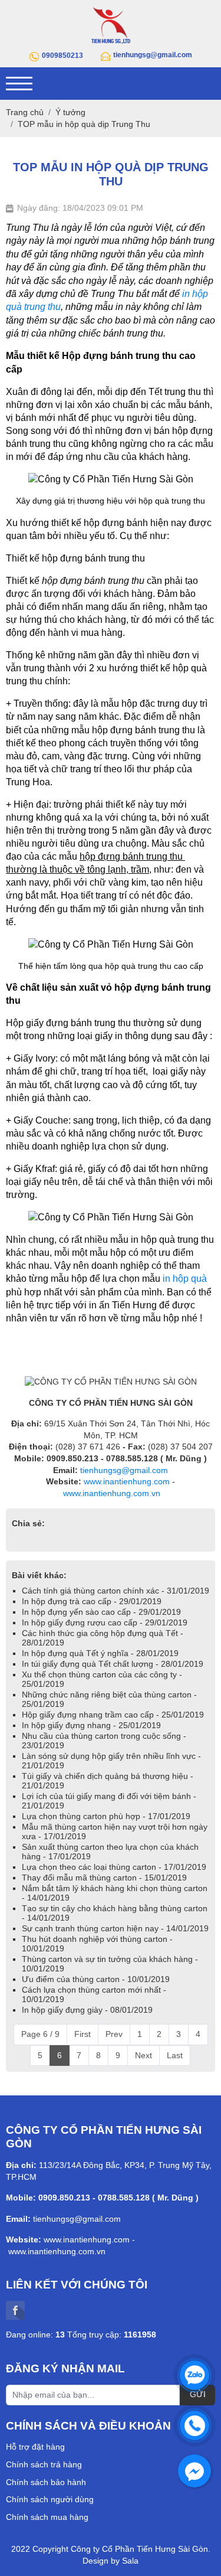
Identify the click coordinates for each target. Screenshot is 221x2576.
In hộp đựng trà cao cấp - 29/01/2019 (92, 1601)
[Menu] (19, 84)
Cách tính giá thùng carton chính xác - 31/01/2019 (116, 1591)
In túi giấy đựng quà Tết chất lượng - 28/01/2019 (113, 1664)
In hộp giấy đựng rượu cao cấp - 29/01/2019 (105, 1622)
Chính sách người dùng (50, 2499)
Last (175, 2055)
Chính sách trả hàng (44, 2464)
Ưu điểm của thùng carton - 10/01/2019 (96, 1979)
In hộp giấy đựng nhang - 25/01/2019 (91, 1725)
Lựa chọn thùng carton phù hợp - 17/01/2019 (106, 1816)
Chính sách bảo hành (46, 2482)
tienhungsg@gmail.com (124, 1470)
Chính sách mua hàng (47, 2517)
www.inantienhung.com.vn (112, 1493)
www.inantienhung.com (127, 1481)
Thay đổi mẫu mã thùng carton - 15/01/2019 (104, 1878)
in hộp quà (184, 1279)
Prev (114, 2034)
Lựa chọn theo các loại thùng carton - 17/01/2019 (114, 1867)
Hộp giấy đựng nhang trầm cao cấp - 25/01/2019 (113, 1715)
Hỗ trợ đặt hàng (35, 2447)
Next (144, 2055)
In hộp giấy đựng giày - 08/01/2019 (87, 2010)
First (83, 2034)
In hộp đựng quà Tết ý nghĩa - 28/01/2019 (100, 1653)
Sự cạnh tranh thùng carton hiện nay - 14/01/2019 (115, 1928)
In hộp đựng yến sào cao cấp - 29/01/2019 (101, 1612)
